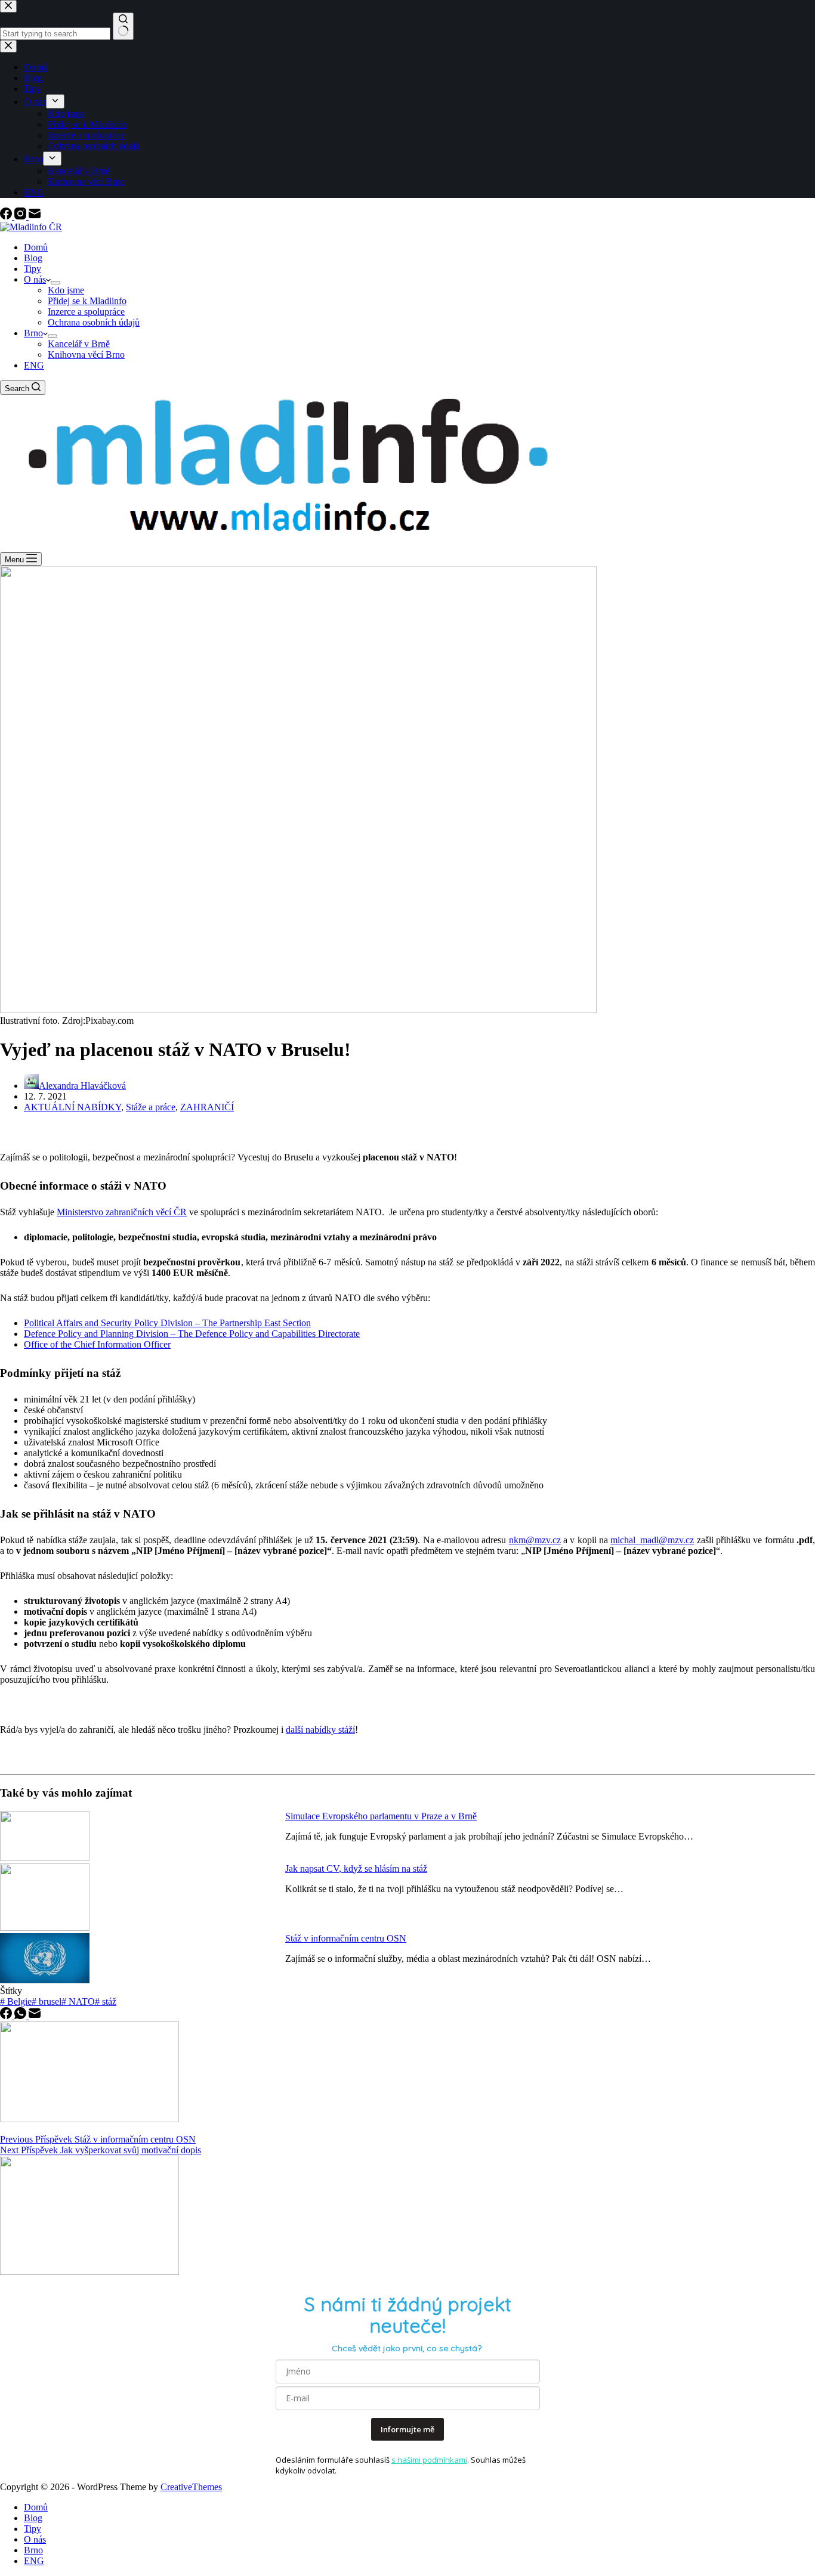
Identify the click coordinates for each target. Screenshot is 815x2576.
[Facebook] (7, 216)
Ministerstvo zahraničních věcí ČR (122, 1212)
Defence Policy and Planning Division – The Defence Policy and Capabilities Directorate (192, 1334)
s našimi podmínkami (429, 2460)
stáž (106, 2001)
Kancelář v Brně (79, 344)
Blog (33, 258)
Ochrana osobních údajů (94, 322)
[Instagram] (21, 216)
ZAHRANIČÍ (207, 1107)
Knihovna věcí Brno (86, 354)
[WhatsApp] (21, 2016)
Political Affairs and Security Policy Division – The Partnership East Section (167, 1323)
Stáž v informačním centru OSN (346, 1938)
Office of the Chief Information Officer (97, 1344)
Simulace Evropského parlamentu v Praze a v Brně (381, 1816)
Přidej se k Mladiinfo (87, 301)
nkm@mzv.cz (535, 1540)
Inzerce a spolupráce (86, 312)
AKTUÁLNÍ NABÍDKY (72, 1107)
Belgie (16, 2001)
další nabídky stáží (320, 1730)
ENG (34, 365)
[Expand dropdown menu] (55, 283)
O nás (35, 279)
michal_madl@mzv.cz (652, 1540)
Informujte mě (407, 2429)
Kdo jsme (66, 290)
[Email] (35, 216)
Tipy (33, 269)
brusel (47, 2001)
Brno (33, 333)
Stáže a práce (151, 1107)
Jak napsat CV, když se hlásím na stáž (356, 1868)
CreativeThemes (191, 2487)
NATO (78, 2001)
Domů (36, 247)
